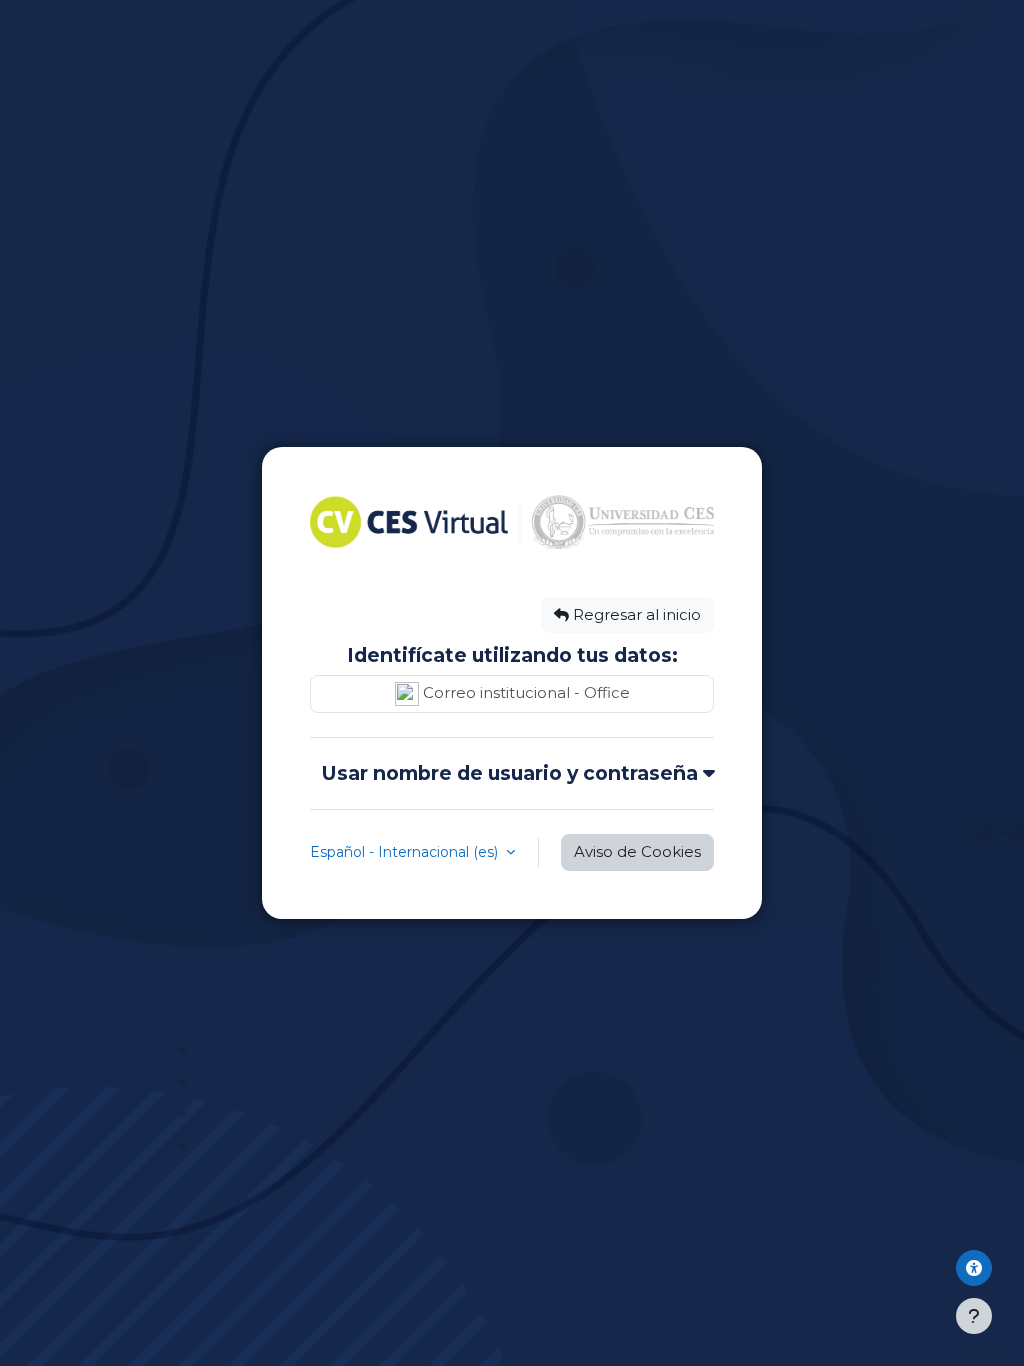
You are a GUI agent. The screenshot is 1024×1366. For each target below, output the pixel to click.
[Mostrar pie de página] (974, 1316)
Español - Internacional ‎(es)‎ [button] (406, 852)
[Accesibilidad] (974, 1268)
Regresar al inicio (635, 615)
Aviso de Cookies (637, 852)
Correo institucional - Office (524, 693)
